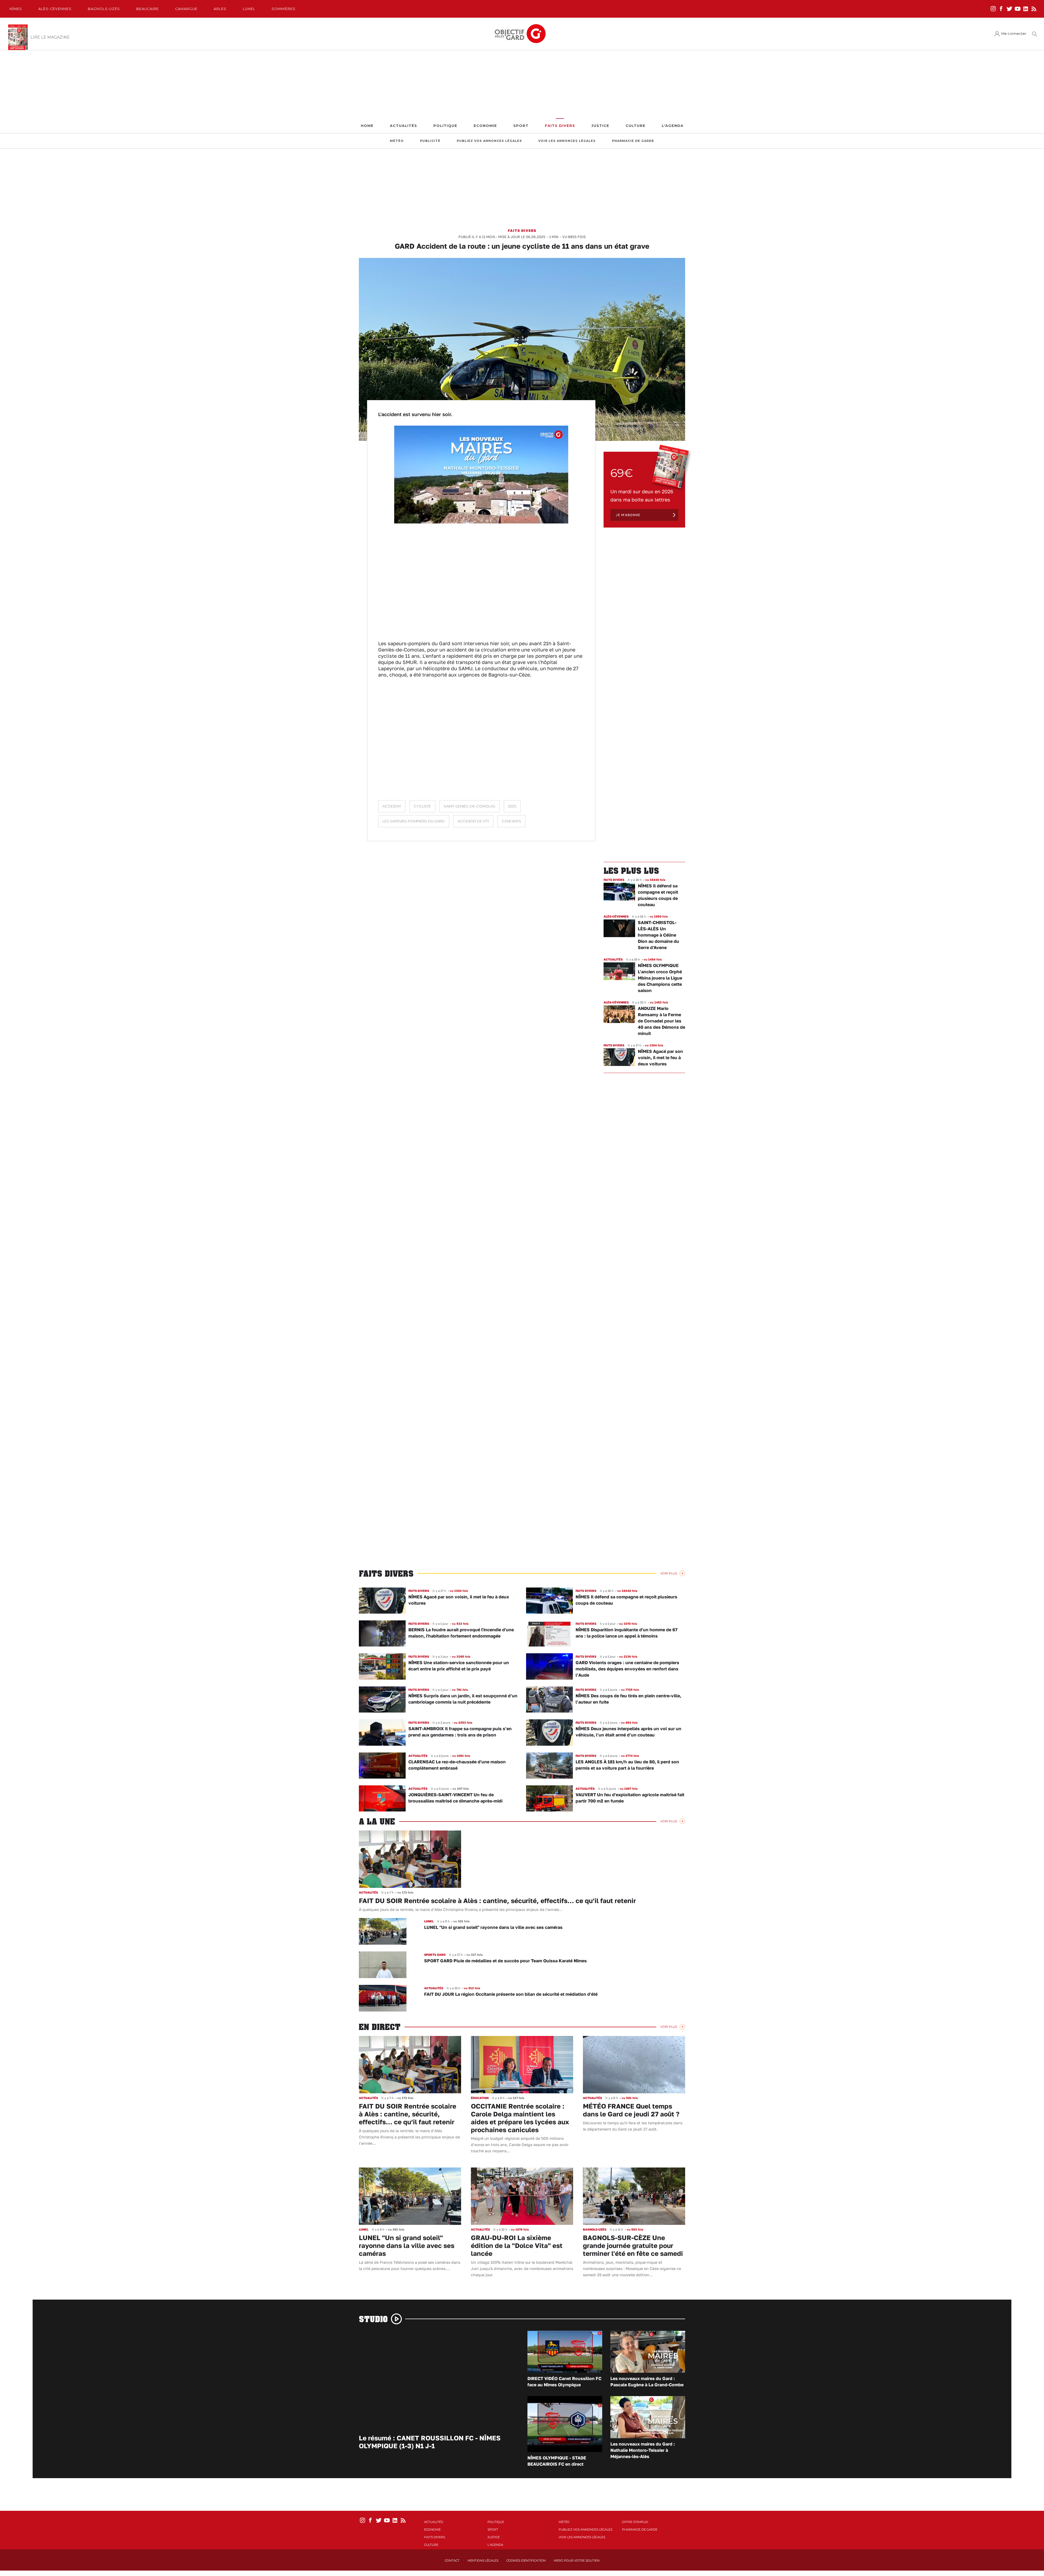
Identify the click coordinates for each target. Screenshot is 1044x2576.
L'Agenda (673, 126)
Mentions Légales (483, 2561)
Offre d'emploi (635, 2522)
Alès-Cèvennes (55, 9)
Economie (485, 126)
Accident (392, 806)
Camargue (186, 9)
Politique (445, 126)
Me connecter (1014, 34)
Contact (452, 2561)
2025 (512, 806)
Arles (220, 9)
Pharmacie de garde (633, 141)
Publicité (430, 141)
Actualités (403, 126)
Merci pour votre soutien (577, 2561)
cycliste (422, 806)
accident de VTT (473, 821)
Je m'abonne (628, 515)
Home (367, 126)
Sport (521, 126)
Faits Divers (560, 126)
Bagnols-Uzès (104, 9)
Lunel (249, 9)
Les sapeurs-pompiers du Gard (414, 821)
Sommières (284, 9)
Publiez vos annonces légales (489, 141)
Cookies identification (526, 2561)
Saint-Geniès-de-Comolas (470, 806)
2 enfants (512, 821)
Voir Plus (669, 1573)
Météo (397, 141)
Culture (636, 126)
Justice (600, 126)
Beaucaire (147, 9)
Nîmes (16, 9)
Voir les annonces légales (567, 141)
